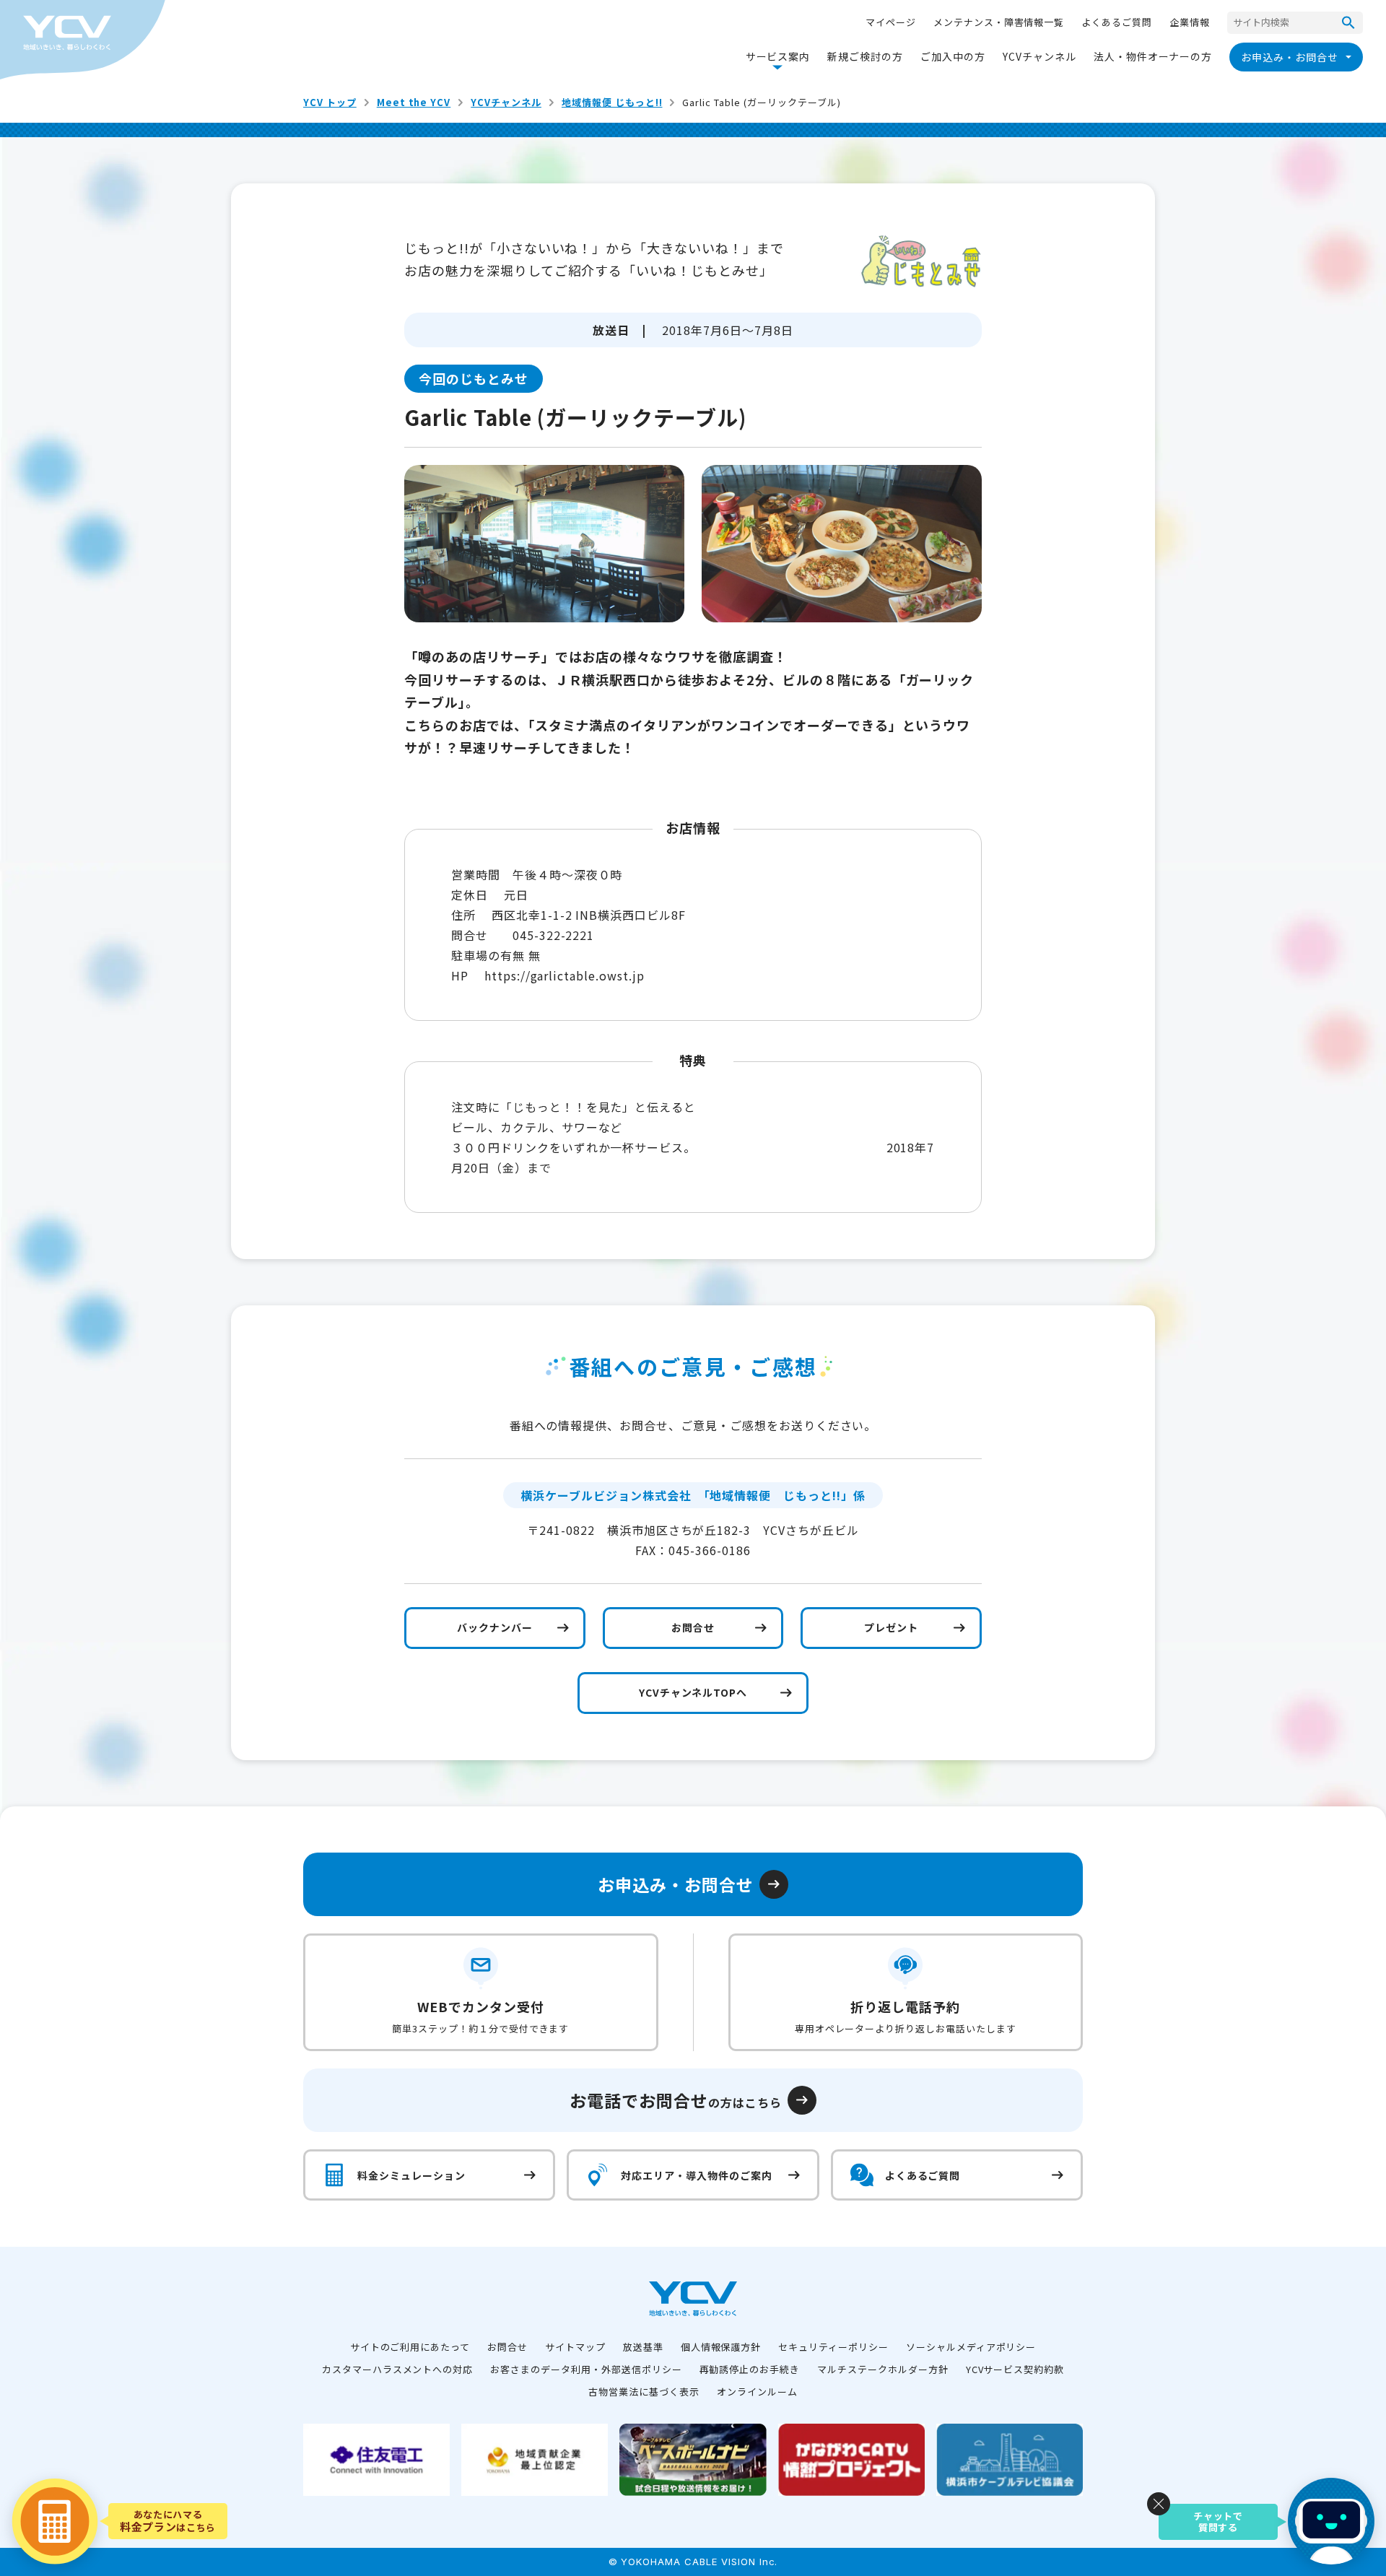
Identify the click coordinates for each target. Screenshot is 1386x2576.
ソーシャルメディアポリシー (971, 2347)
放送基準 (643, 2347)
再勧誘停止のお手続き (750, 2369)
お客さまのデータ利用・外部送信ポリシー (586, 2369)
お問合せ (507, 2347)
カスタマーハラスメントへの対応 (397, 2369)
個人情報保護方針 (721, 2347)
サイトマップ (575, 2347)
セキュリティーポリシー (833, 2347)
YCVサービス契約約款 (1015, 2369)
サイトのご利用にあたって (410, 2347)
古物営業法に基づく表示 (644, 2392)
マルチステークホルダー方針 (882, 2369)
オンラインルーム (757, 2392)
